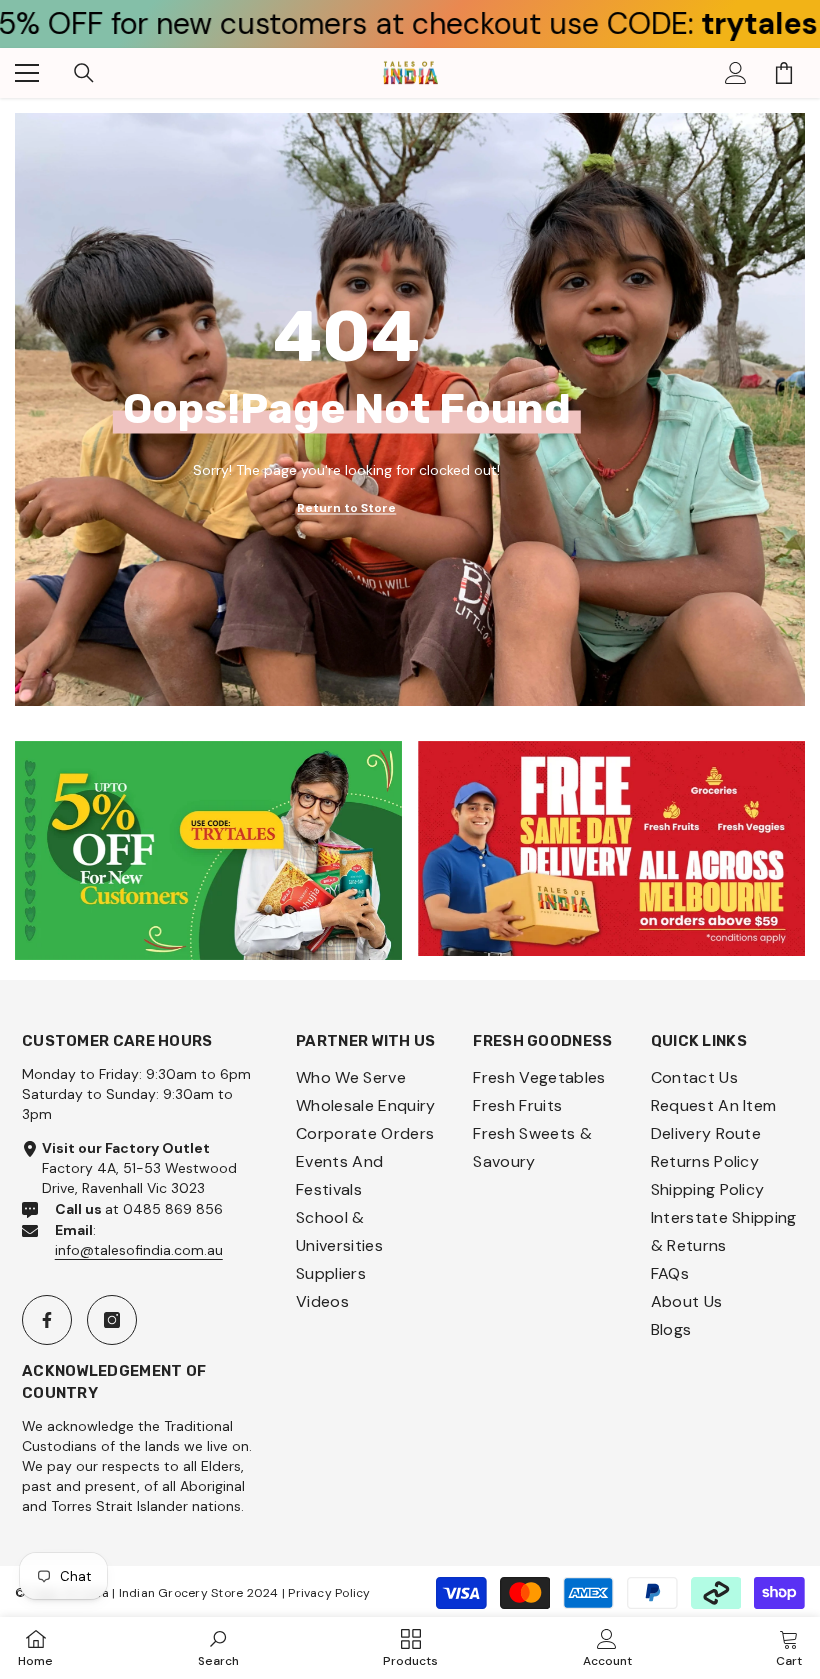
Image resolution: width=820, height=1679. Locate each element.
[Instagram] (112, 1320)
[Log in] (736, 73)
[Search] (84, 73)
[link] (208, 850)
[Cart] (784, 73)
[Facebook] (47, 1320)
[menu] (27, 73)
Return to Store (346, 508)
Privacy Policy (329, 1593)
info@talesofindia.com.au (139, 1250)
